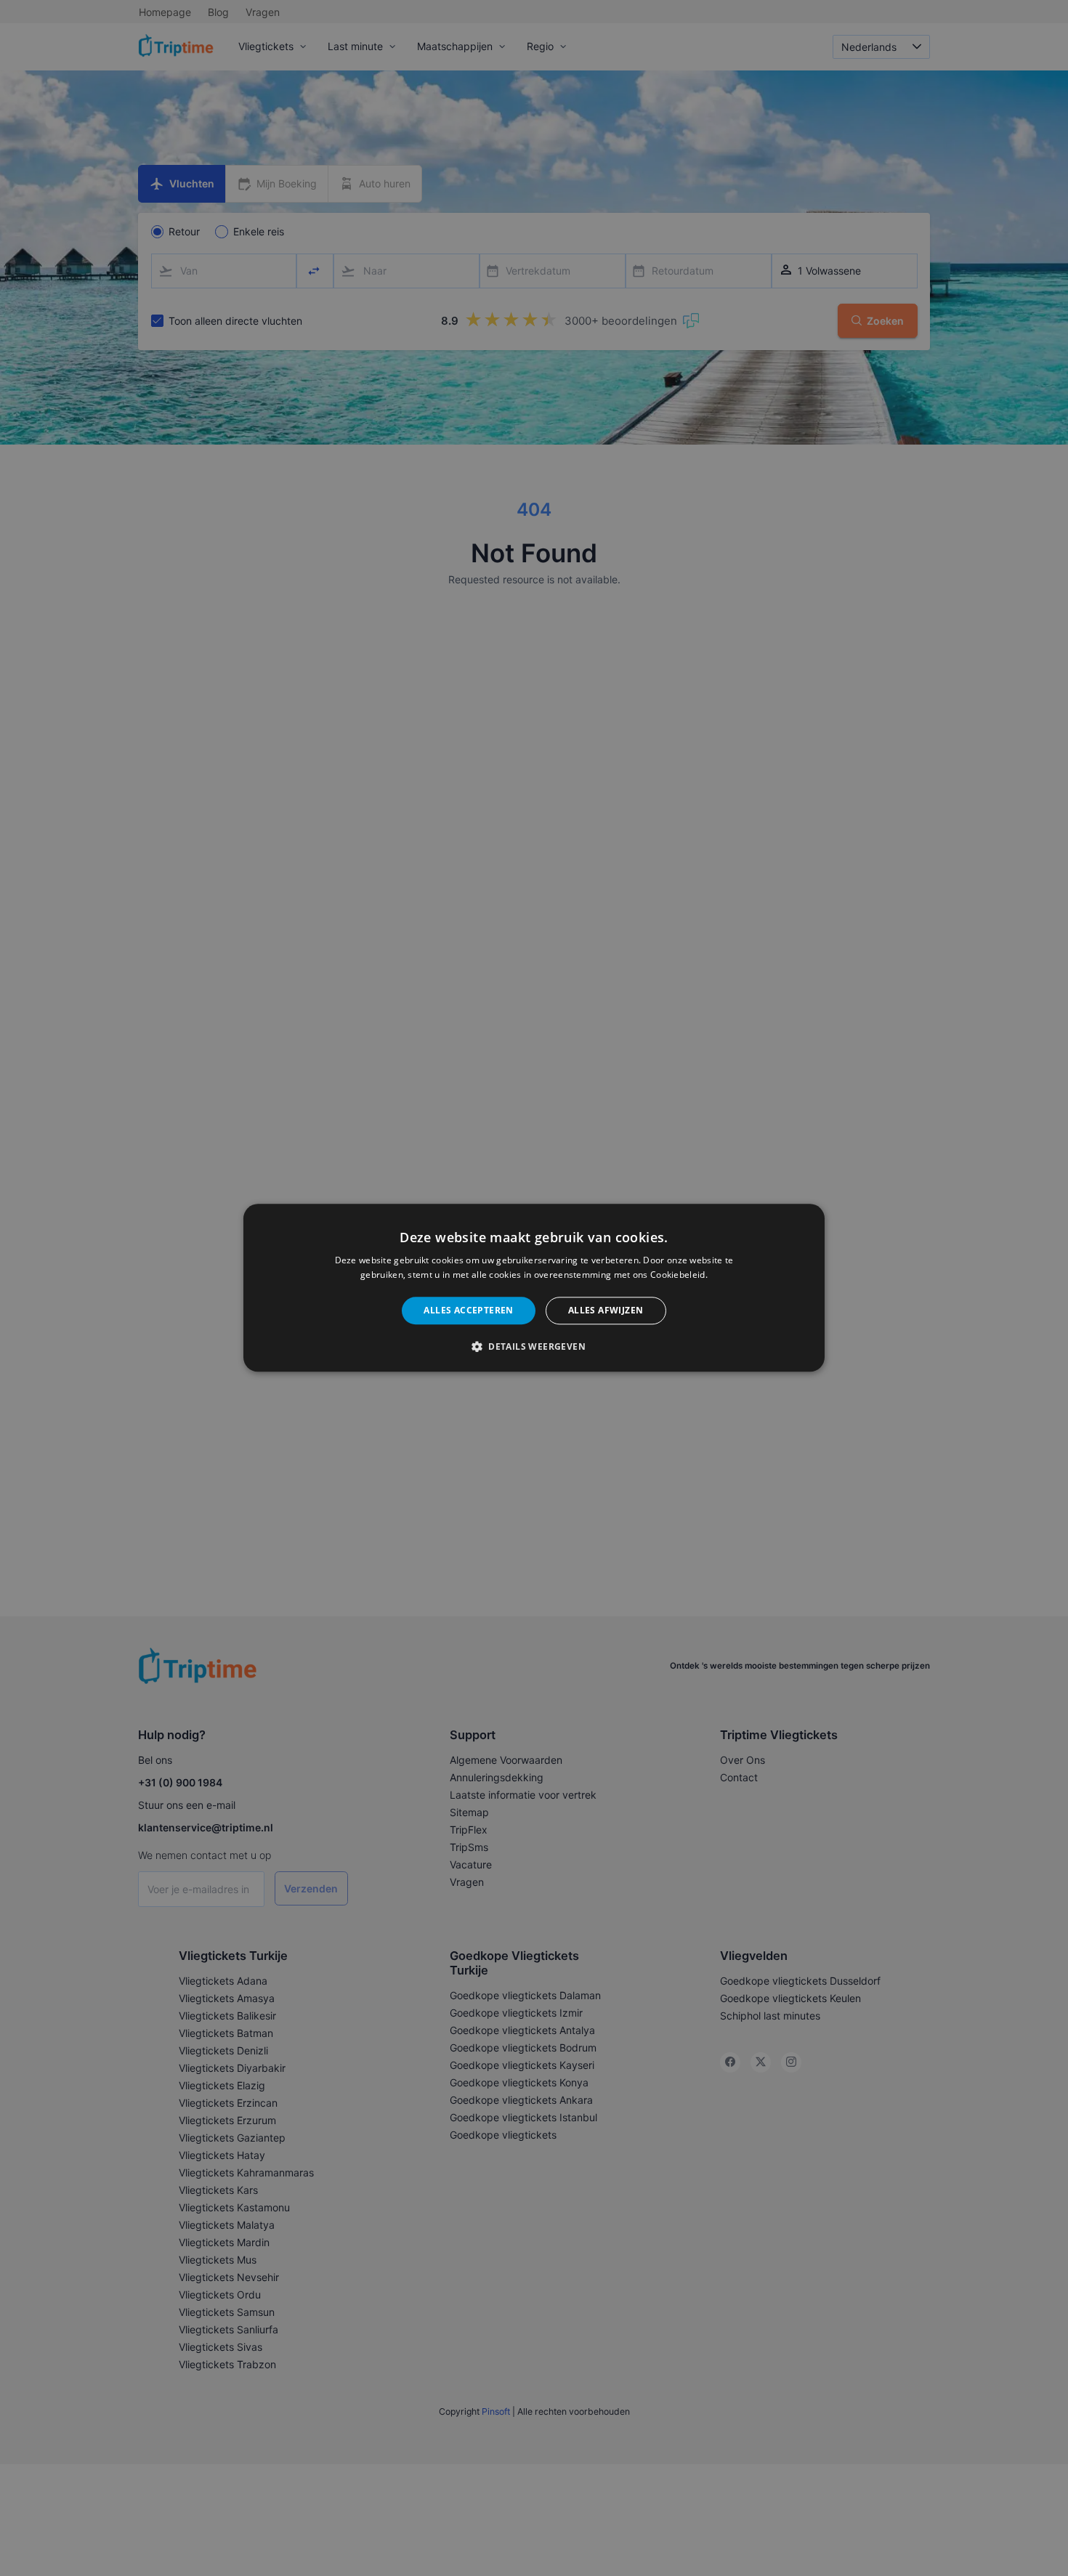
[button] (534, 1347)
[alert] (534, 1288)
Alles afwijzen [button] (606, 1310)
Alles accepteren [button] (468, 1310)
